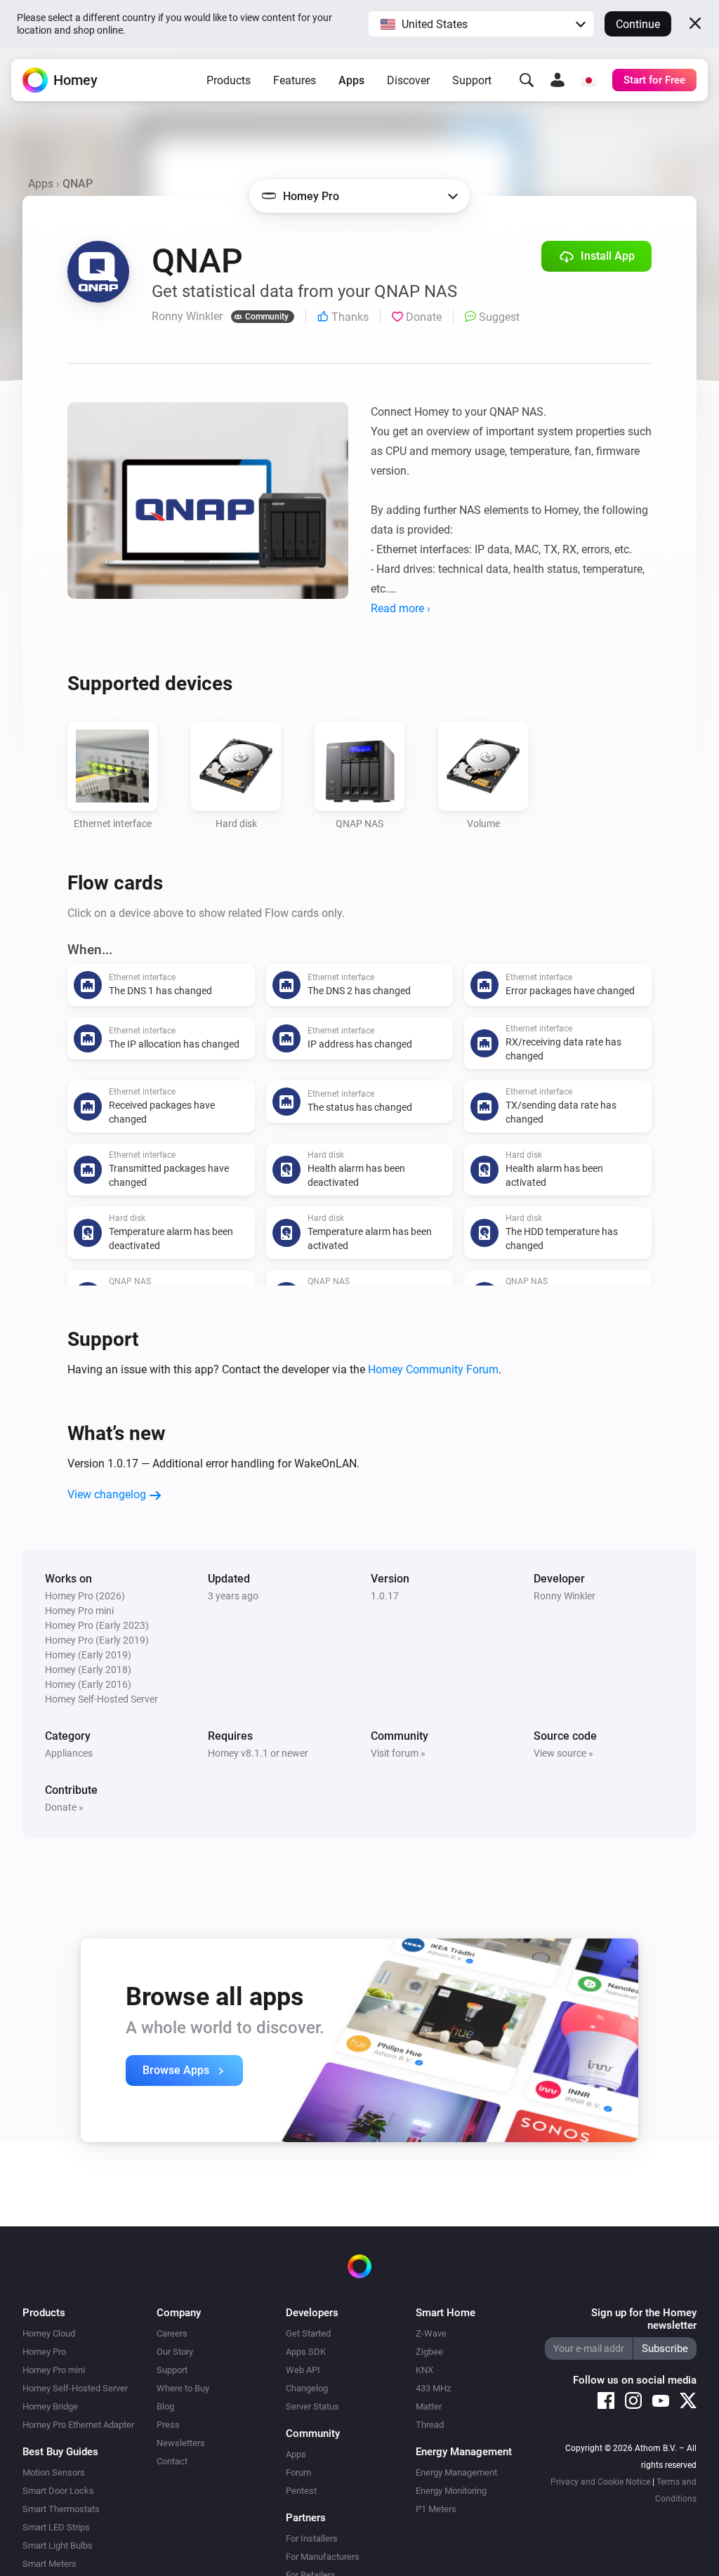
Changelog (307, 2388)
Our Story (175, 2352)
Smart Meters (50, 2564)
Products (229, 80)
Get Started (308, 2333)
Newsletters (181, 2443)
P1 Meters (436, 2509)
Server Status (312, 2406)
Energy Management (456, 2472)
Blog (165, 2406)
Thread (430, 2425)
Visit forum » (398, 1753)
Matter (429, 2406)
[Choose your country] (588, 80)
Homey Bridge (50, 2406)
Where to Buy (183, 2388)
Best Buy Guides (60, 2452)
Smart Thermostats (61, 2509)
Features (295, 80)
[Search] (527, 80)
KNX (424, 2370)
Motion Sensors (54, 2472)
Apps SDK (306, 2352)
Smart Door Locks (58, 2491)
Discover (408, 80)
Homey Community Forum (433, 1369)
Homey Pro (44, 2352)
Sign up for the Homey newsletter (644, 2319)
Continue (638, 24)
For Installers (312, 2538)
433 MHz (433, 2388)
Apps (351, 80)
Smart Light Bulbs (58, 2545)
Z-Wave (431, 2333)
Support (472, 80)
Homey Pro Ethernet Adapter (78, 2425)
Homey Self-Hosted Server (75, 2388)
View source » (563, 1753)
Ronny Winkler (565, 1596)
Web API (303, 2370)
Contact (172, 2461)
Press (168, 2425)
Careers (172, 2333)
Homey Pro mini (54, 2370)
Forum (298, 2472)
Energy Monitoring (451, 2491)
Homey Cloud (49, 2333)
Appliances (69, 1753)
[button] (481, 24)
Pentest (301, 2491)
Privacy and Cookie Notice (600, 2482)
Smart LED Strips (56, 2527)
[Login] (558, 80)
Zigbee (429, 2352)
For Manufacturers (323, 2557)
